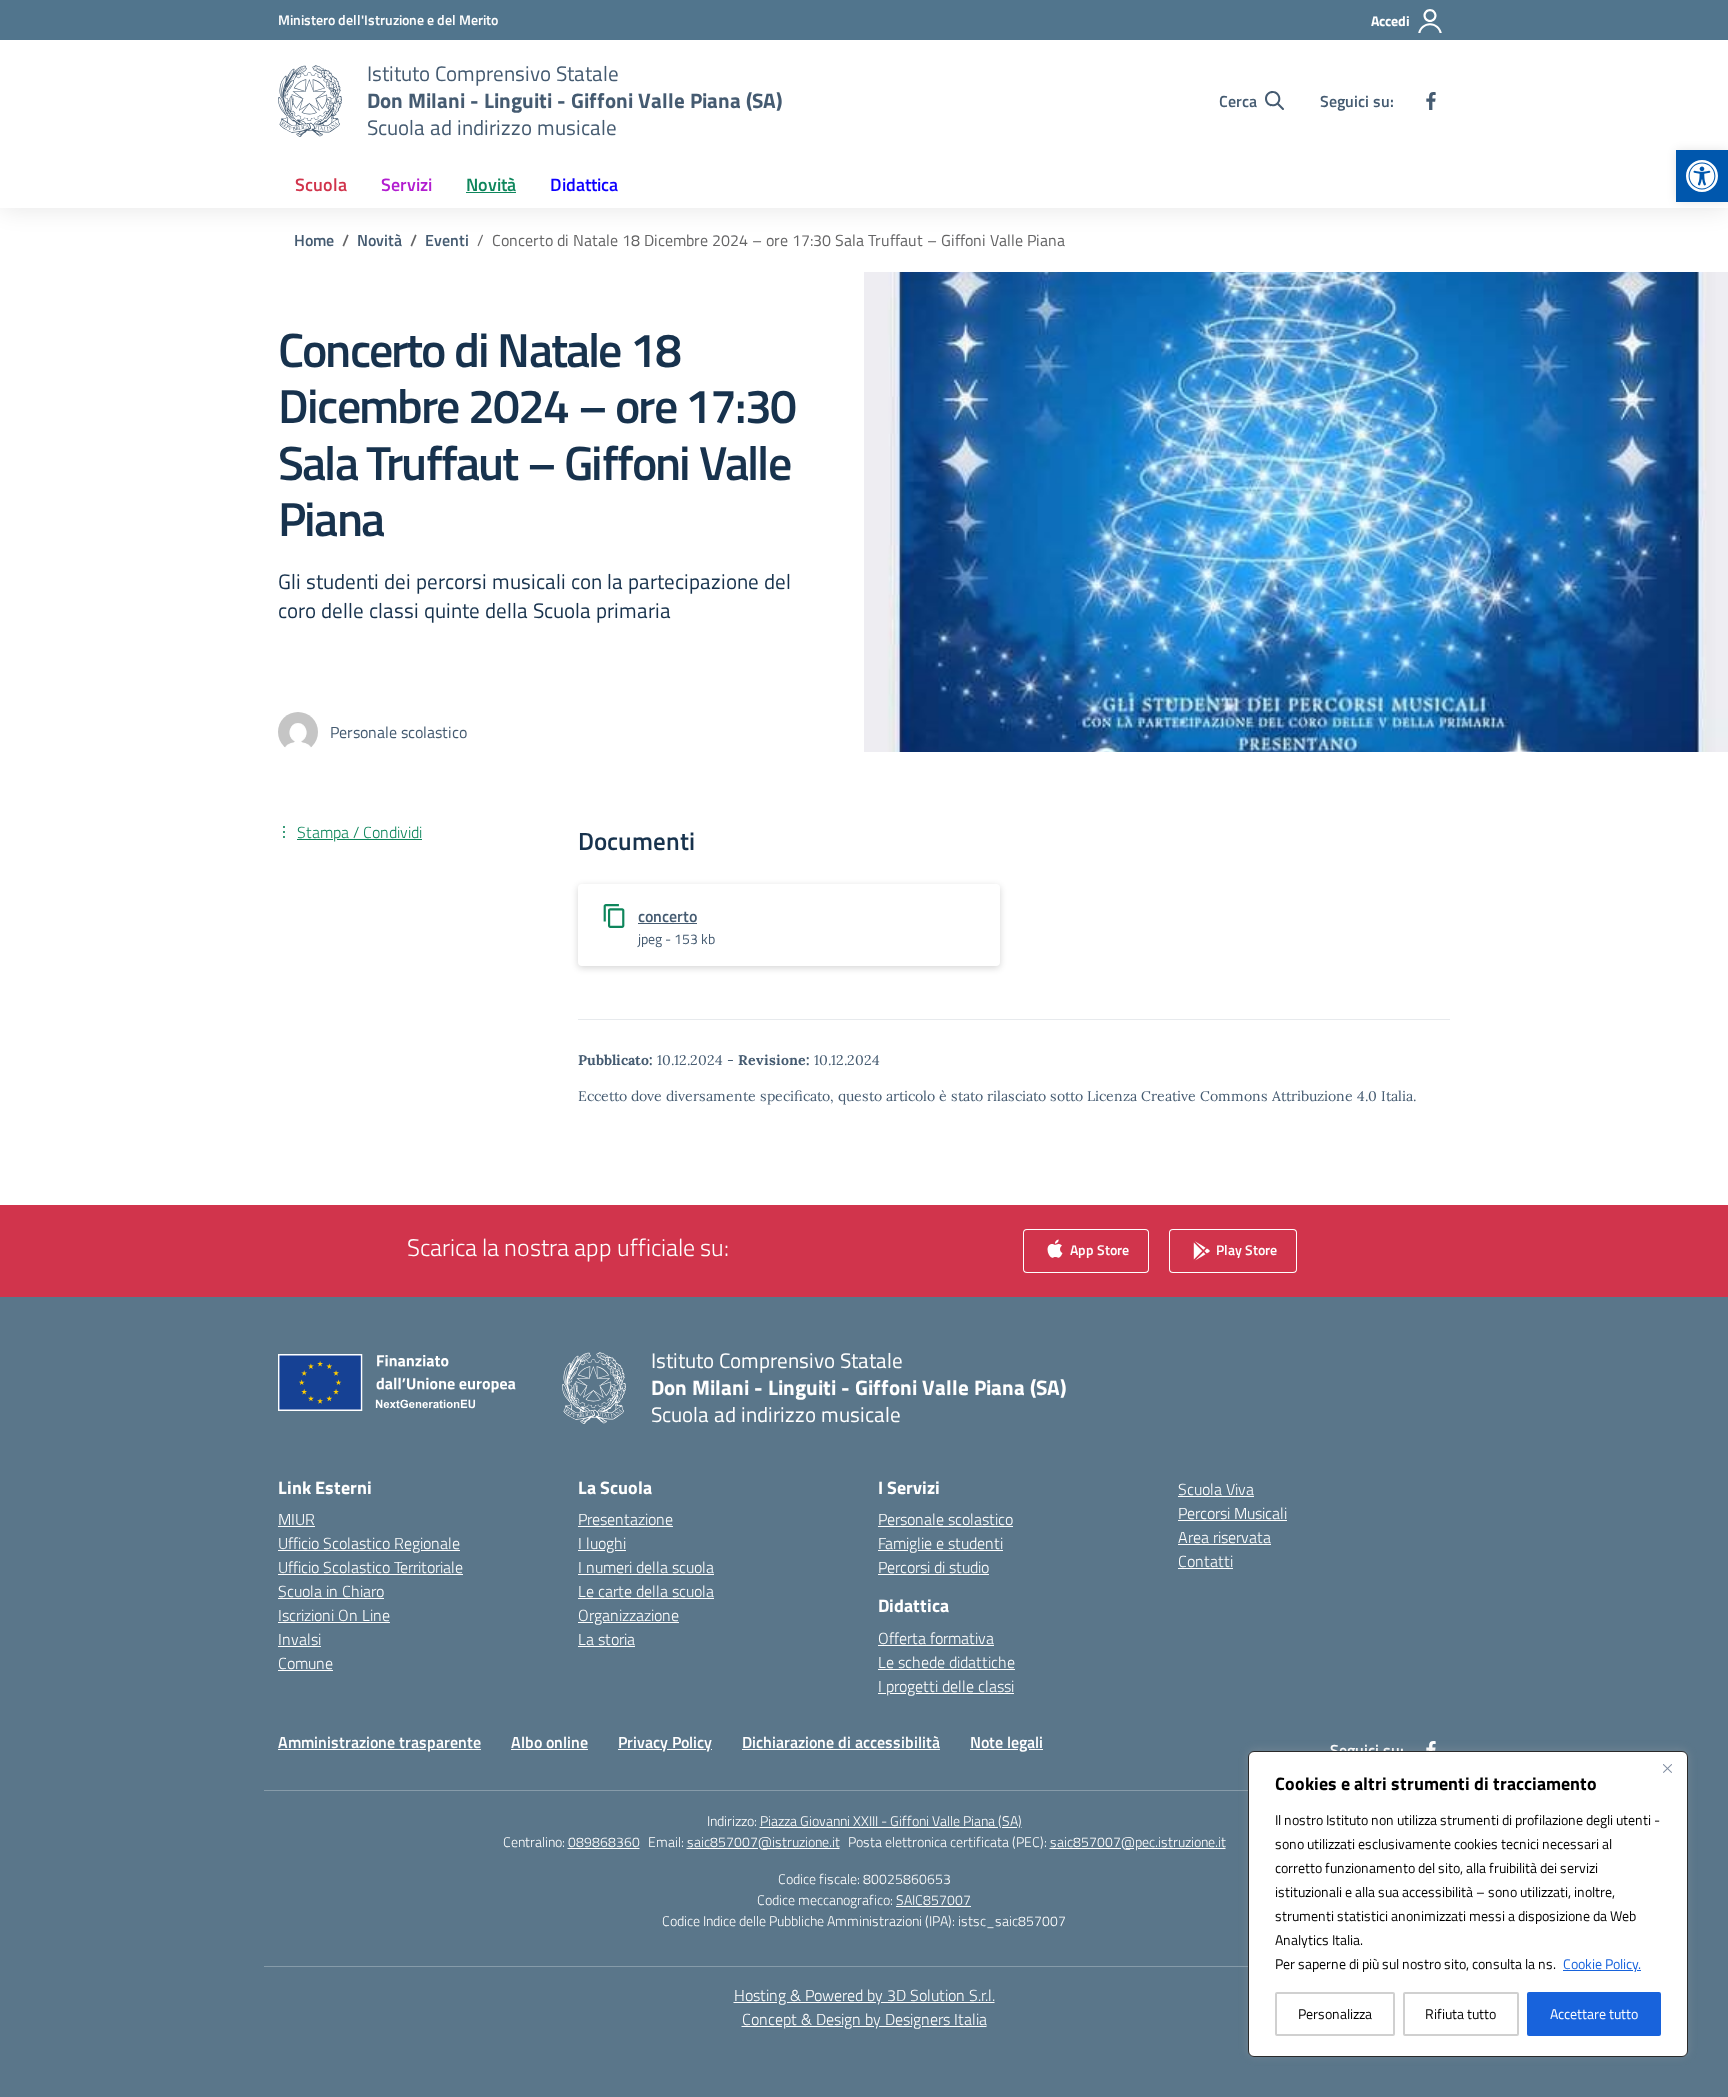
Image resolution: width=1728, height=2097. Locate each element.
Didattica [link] (584, 184)
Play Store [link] (1245, 1249)
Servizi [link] (406, 184)
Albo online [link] (549, 1742)
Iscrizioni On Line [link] (334, 1615)
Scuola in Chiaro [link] (331, 1591)
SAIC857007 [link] (933, 1899)
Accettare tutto (1594, 2013)
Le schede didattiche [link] (946, 1662)
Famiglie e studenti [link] (940, 1543)
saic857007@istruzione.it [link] (763, 1841)
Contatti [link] (1205, 1561)
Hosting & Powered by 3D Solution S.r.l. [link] (864, 1995)
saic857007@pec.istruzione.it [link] (1138, 1841)
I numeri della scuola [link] (646, 1567)
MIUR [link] (296, 1519)
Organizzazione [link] (628, 1615)
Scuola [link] (321, 184)
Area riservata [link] (1224, 1537)
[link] (1702, 176)
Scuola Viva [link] (1216, 1489)
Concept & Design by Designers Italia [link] (864, 2019)
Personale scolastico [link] (945, 1519)
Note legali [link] (1006, 1742)
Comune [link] (305, 1663)
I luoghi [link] (602, 1543)
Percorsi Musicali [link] (1232, 1513)
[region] (1468, 1904)
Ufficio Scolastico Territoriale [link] (370, 1567)
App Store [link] (1098, 1249)
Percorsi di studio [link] (933, 1567)
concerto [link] (667, 916)
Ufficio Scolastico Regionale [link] (369, 1543)
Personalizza (1335, 2013)
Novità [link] (491, 184)
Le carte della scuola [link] (646, 1591)
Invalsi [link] (299, 1639)
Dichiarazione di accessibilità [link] (841, 1742)
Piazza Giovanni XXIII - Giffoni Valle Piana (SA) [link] (891, 1820)
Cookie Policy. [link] (1602, 1963)
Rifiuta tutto (1460, 2013)
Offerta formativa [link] (936, 1638)
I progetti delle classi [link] (946, 1686)
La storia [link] (606, 1639)
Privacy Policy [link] (665, 1742)
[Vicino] (1667, 1768)
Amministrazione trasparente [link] (379, 1742)
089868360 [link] (604, 1841)
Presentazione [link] (625, 1519)
